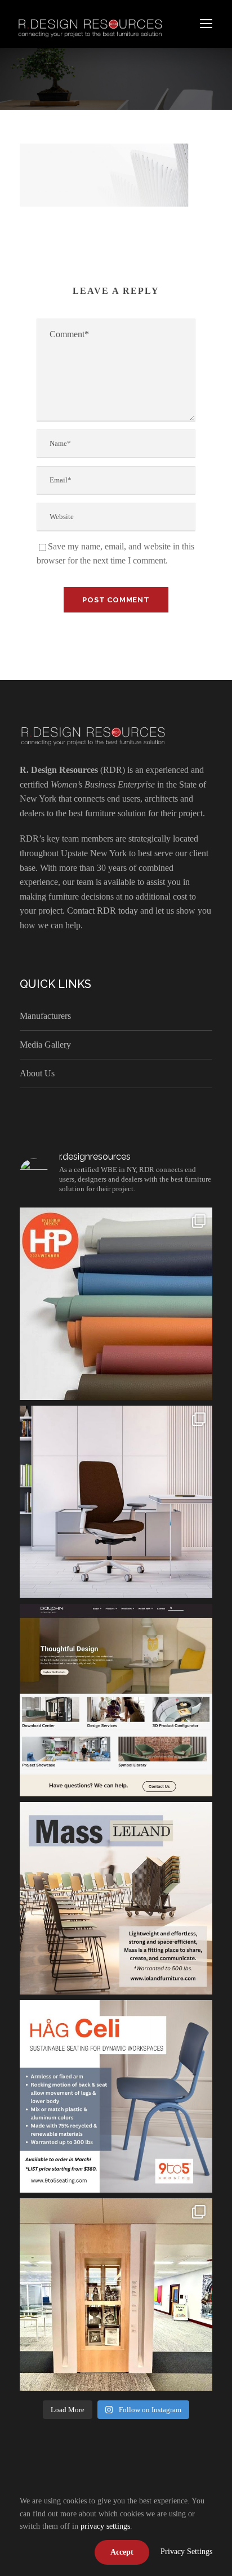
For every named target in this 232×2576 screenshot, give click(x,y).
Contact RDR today (102, 911)
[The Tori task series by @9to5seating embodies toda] (116, 1502)
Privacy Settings (186, 2552)
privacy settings (105, 2526)
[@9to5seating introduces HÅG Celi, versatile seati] (116, 2096)
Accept (122, 2552)
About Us (37, 1073)
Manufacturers (45, 1016)
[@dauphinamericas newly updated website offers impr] (116, 1700)
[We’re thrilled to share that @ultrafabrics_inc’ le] (116, 1304)
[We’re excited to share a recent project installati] (116, 2295)
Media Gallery (45, 1045)
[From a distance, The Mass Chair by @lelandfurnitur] (116, 1898)
